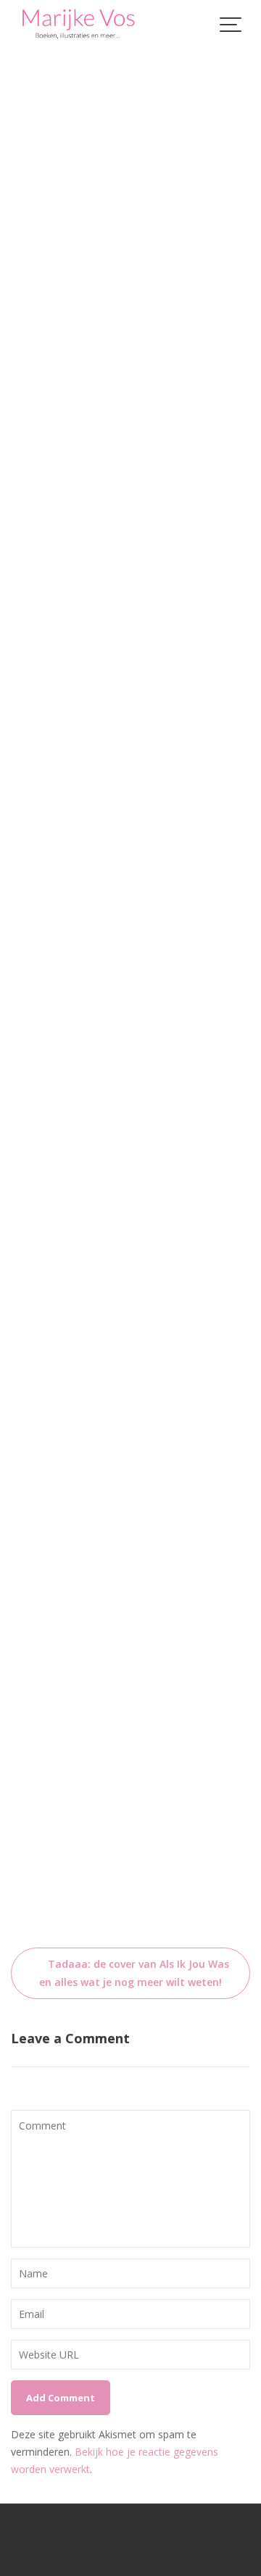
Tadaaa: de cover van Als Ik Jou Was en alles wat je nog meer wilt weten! (134, 1973)
